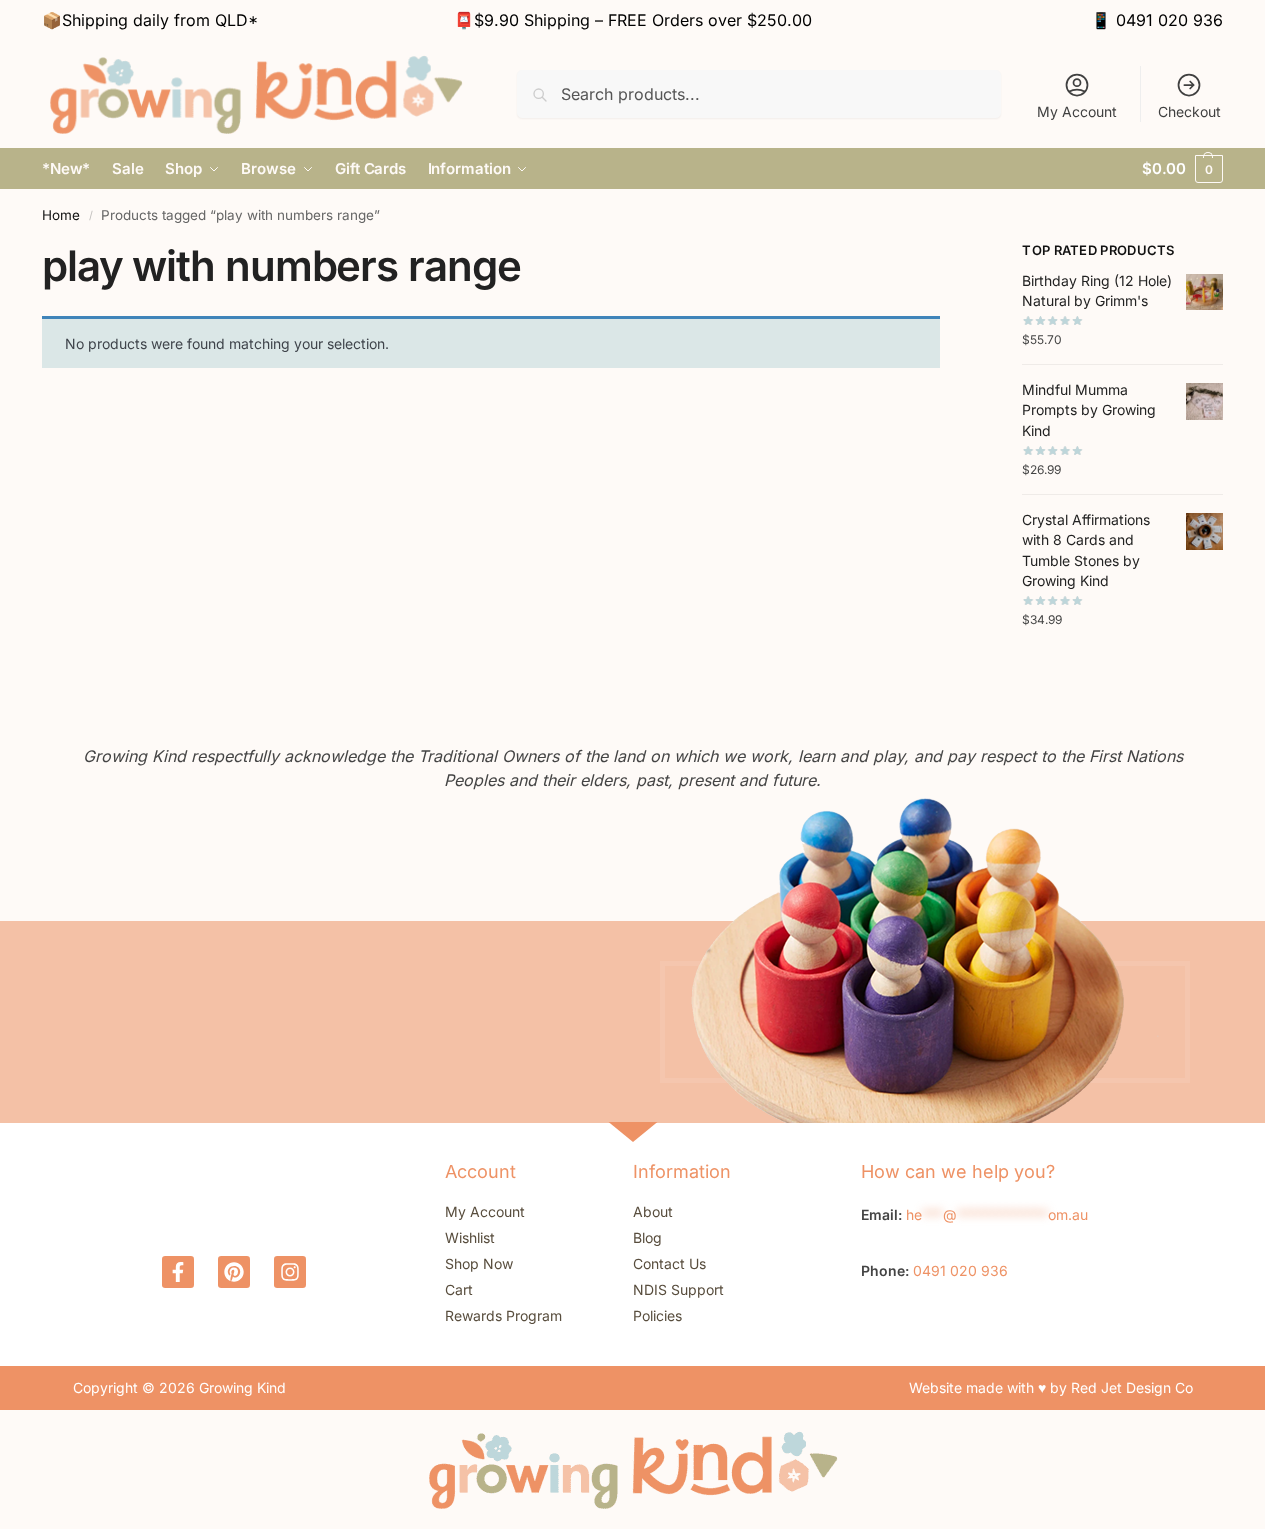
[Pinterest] (234, 1272)
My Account (1077, 111)
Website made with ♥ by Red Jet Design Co (1051, 1387)
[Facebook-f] (178, 1272)
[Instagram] (290, 1272)
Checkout (1189, 111)
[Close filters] (946, 253)
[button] (1182, 169)
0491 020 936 (1169, 20)
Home (61, 215)
